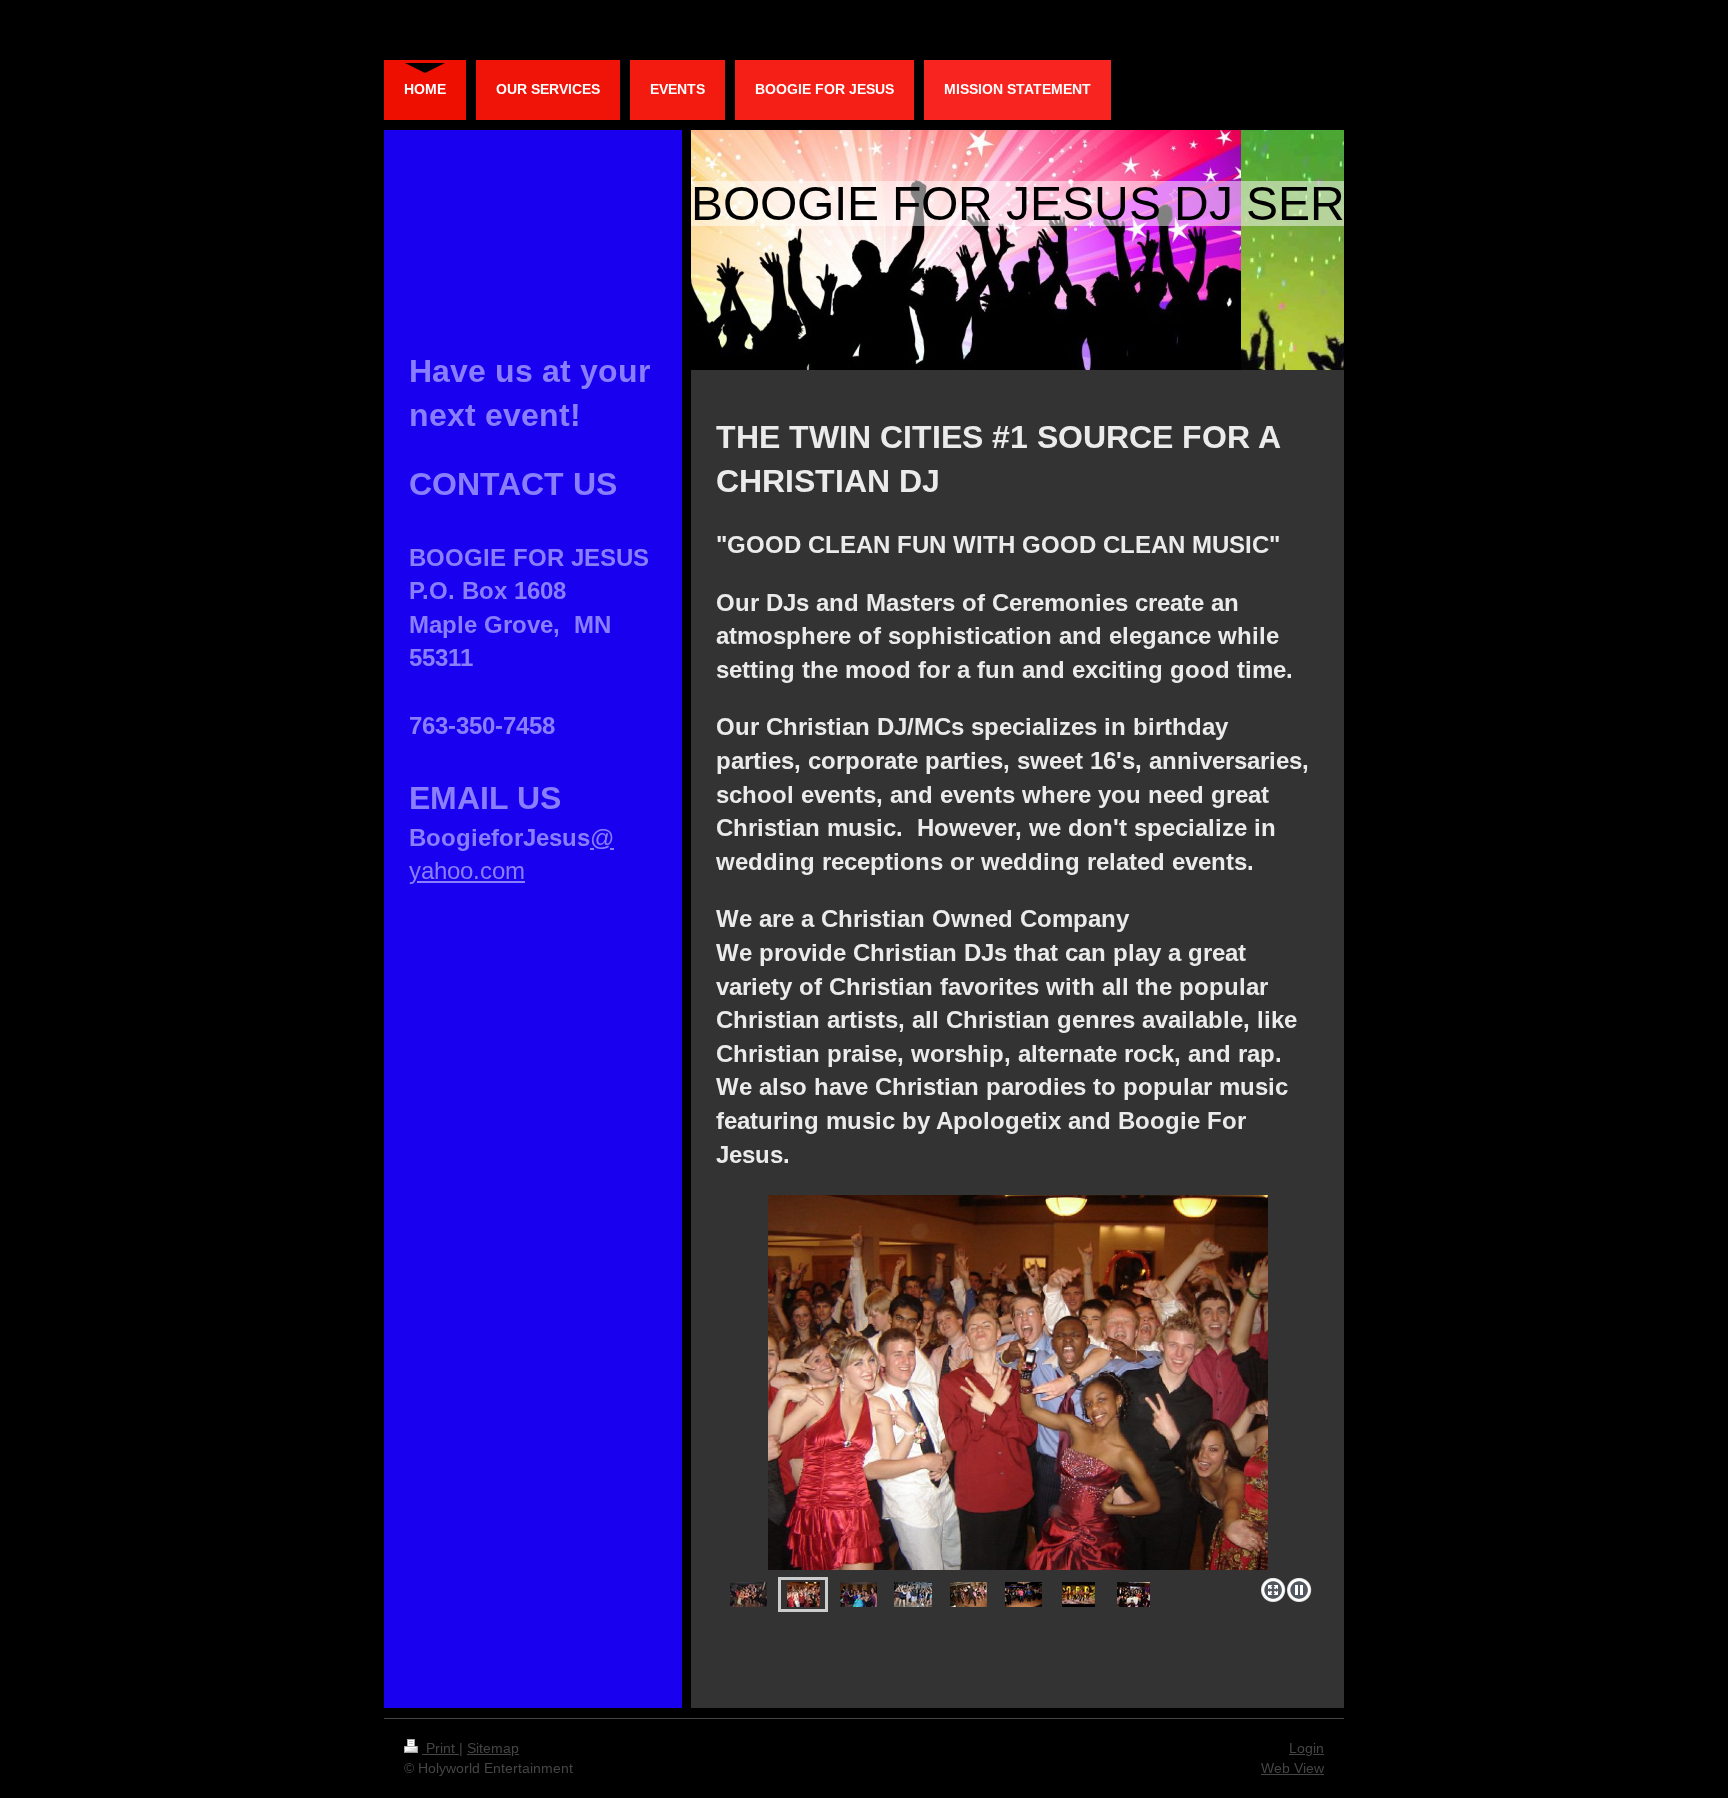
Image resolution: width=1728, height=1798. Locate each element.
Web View (1292, 1768)
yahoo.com (467, 870)
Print (440, 1748)
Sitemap (493, 1748)
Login (1306, 1748)
